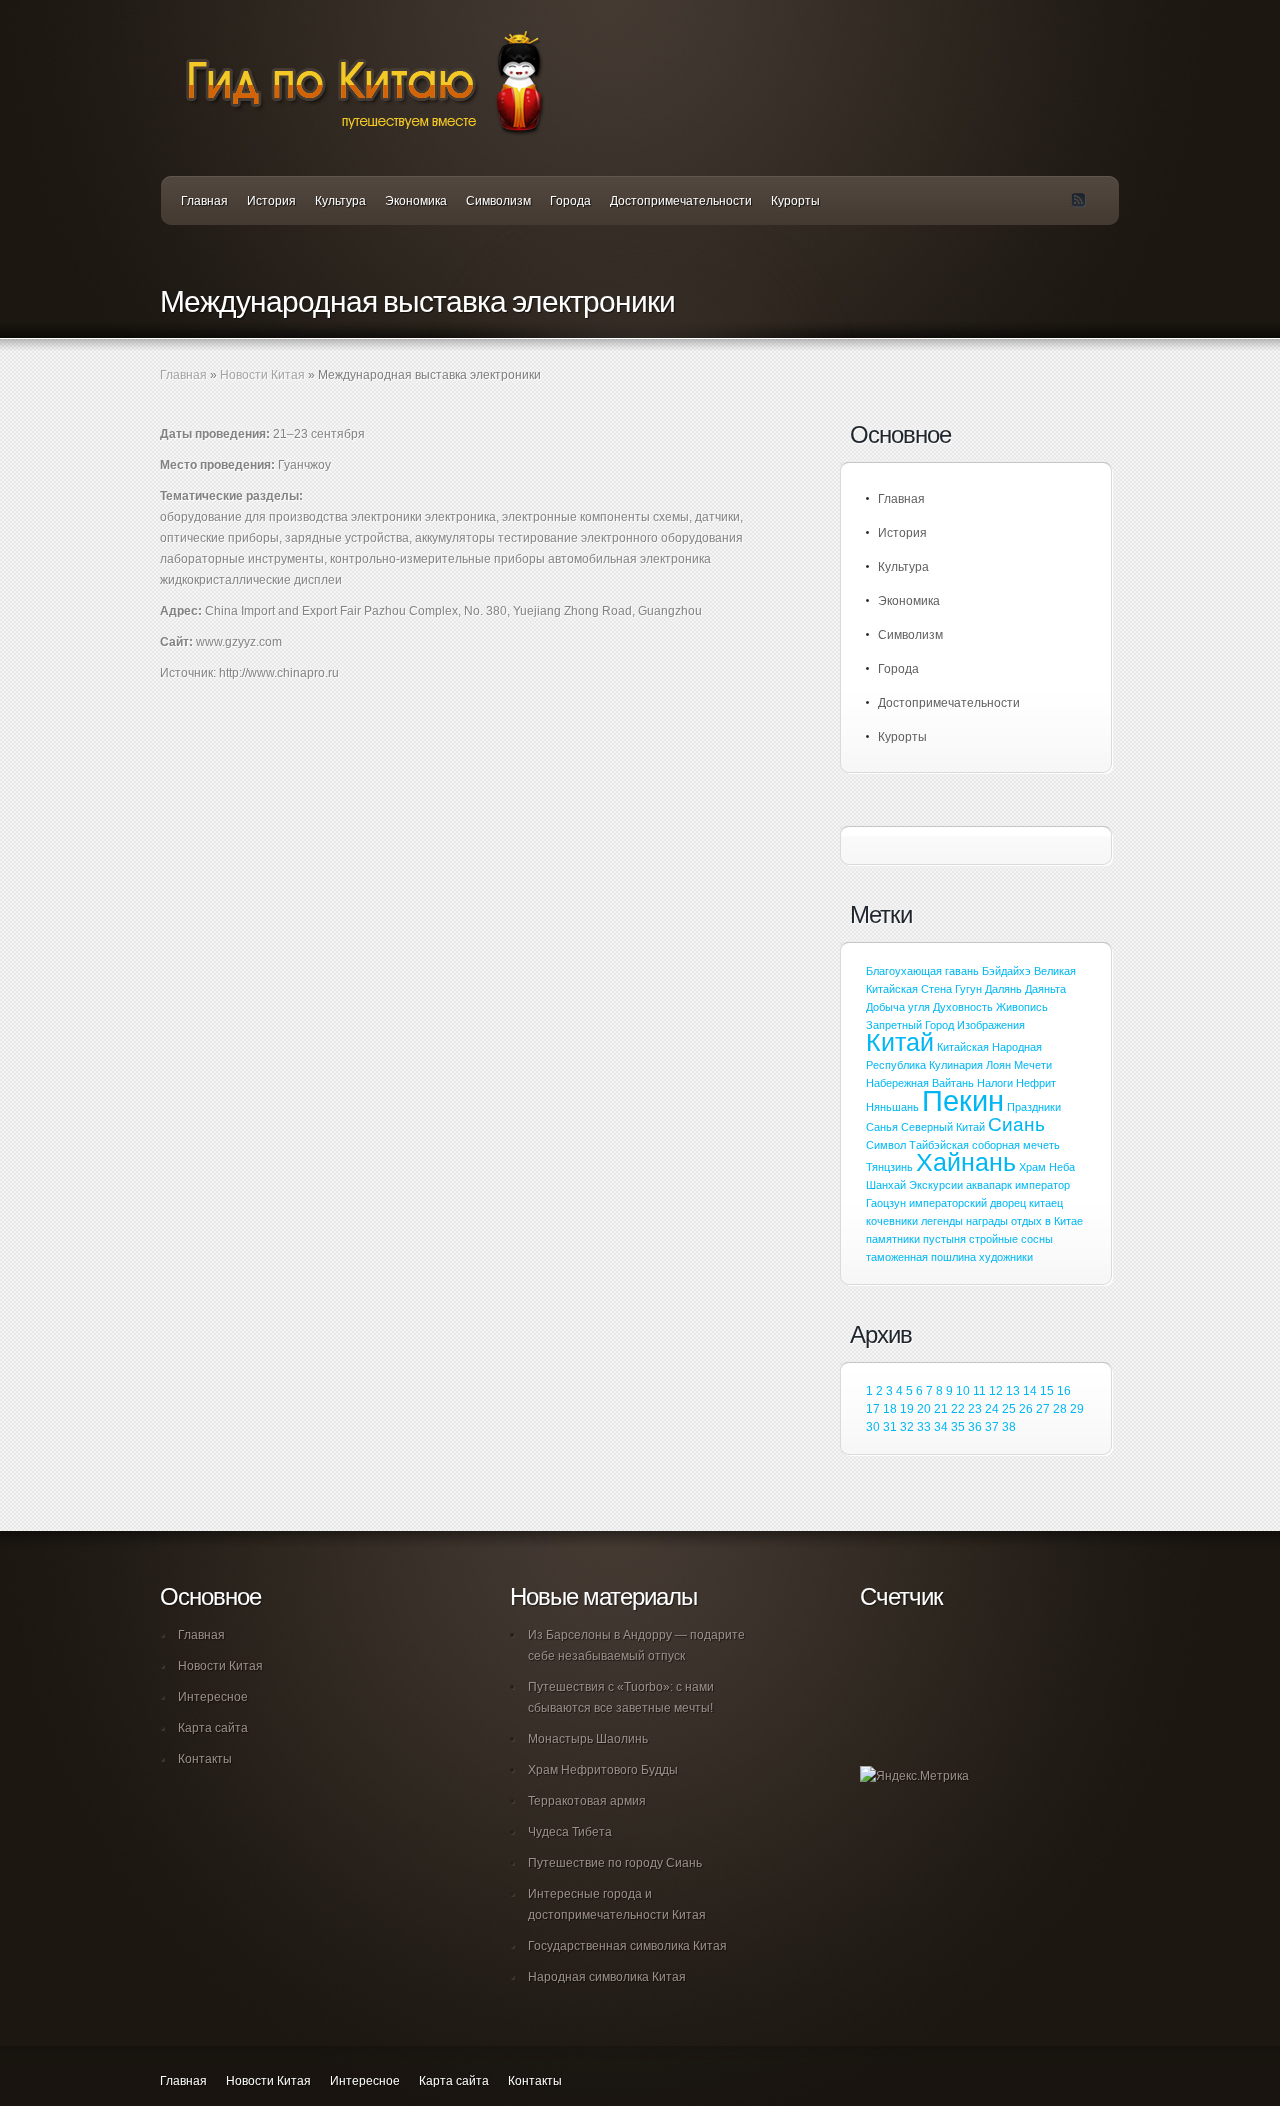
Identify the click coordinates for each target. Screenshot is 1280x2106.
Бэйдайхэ (1006, 971)
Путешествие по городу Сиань (615, 1863)
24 (992, 1409)
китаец (1046, 1203)
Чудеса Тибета (570, 1832)
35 (958, 1427)
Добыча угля (898, 1007)
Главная (204, 201)
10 (963, 1391)
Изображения (991, 1025)
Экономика (416, 201)
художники (1006, 1257)
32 (907, 1427)
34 (941, 1427)
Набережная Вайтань (920, 1083)
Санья (882, 1127)
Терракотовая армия (587, 1801)
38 (1009, 1427)
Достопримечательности (681, 201)
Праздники (1034, 1107)
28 (1060, 1409)
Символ (886, 1145)
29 (1077, 1409)
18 (890, 1409)
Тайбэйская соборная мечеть (984, 1145)
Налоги (995, 1083)
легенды (942, 1221)
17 (873, 1409)
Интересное (213, 1697)
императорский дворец (967, 1203)
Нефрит (1036, 1083)
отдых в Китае (1047, 1221)
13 (1013, 1391)
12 (996, 1391)
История (271, 201)
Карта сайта (213, 1728)
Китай (900, 1042)
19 (907, 1409)
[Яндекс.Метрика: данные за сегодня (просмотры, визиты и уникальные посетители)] (914, 1776)
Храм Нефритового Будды (603, 1770)
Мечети (1033, 1065)
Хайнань (966, 1162)
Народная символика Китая (607, 1977)
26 (1026, 1409)
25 (1009, 1409)
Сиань (1016, 1124)
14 (1030, 1391)
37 (992, 1427)
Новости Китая (262, 375)
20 (924, 1409)
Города (570, 201)
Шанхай (886, 1185)
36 (975, 1427)
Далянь (1003, 989)
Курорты (795, 201)
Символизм (498, 201)
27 (1043, 1409)
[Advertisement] (394, 764)
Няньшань (892, 1107)
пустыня (944, 1239)
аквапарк (989, 1185)
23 (975, 1409)
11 (979, 1391)
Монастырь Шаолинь (588, 1739)
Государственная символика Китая (627, 1946)
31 (890, 1427)
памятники (893, 1239)
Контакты (205, 1759)
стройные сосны (1011, 1239)
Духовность (963, 1007)
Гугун (968, 989)
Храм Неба (1047, 1167)
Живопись (1022, 1007)
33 (924, 1427)
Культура (340, 201)
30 (873, 1427)
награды (987, 1221)
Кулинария (956, 1065)
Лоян (998, 1065)
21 (941, 1409)
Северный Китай (943, 1127)
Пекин (963, 1100)
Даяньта (1045, 989)
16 (1064, 1391)
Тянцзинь (889, 1167)
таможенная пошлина (921, 1257)
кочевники (892, 1221)
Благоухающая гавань (922, 971)
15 (1047, 1391)
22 (958, 1409)
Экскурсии (936, 1185)
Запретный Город (910, 1025)
